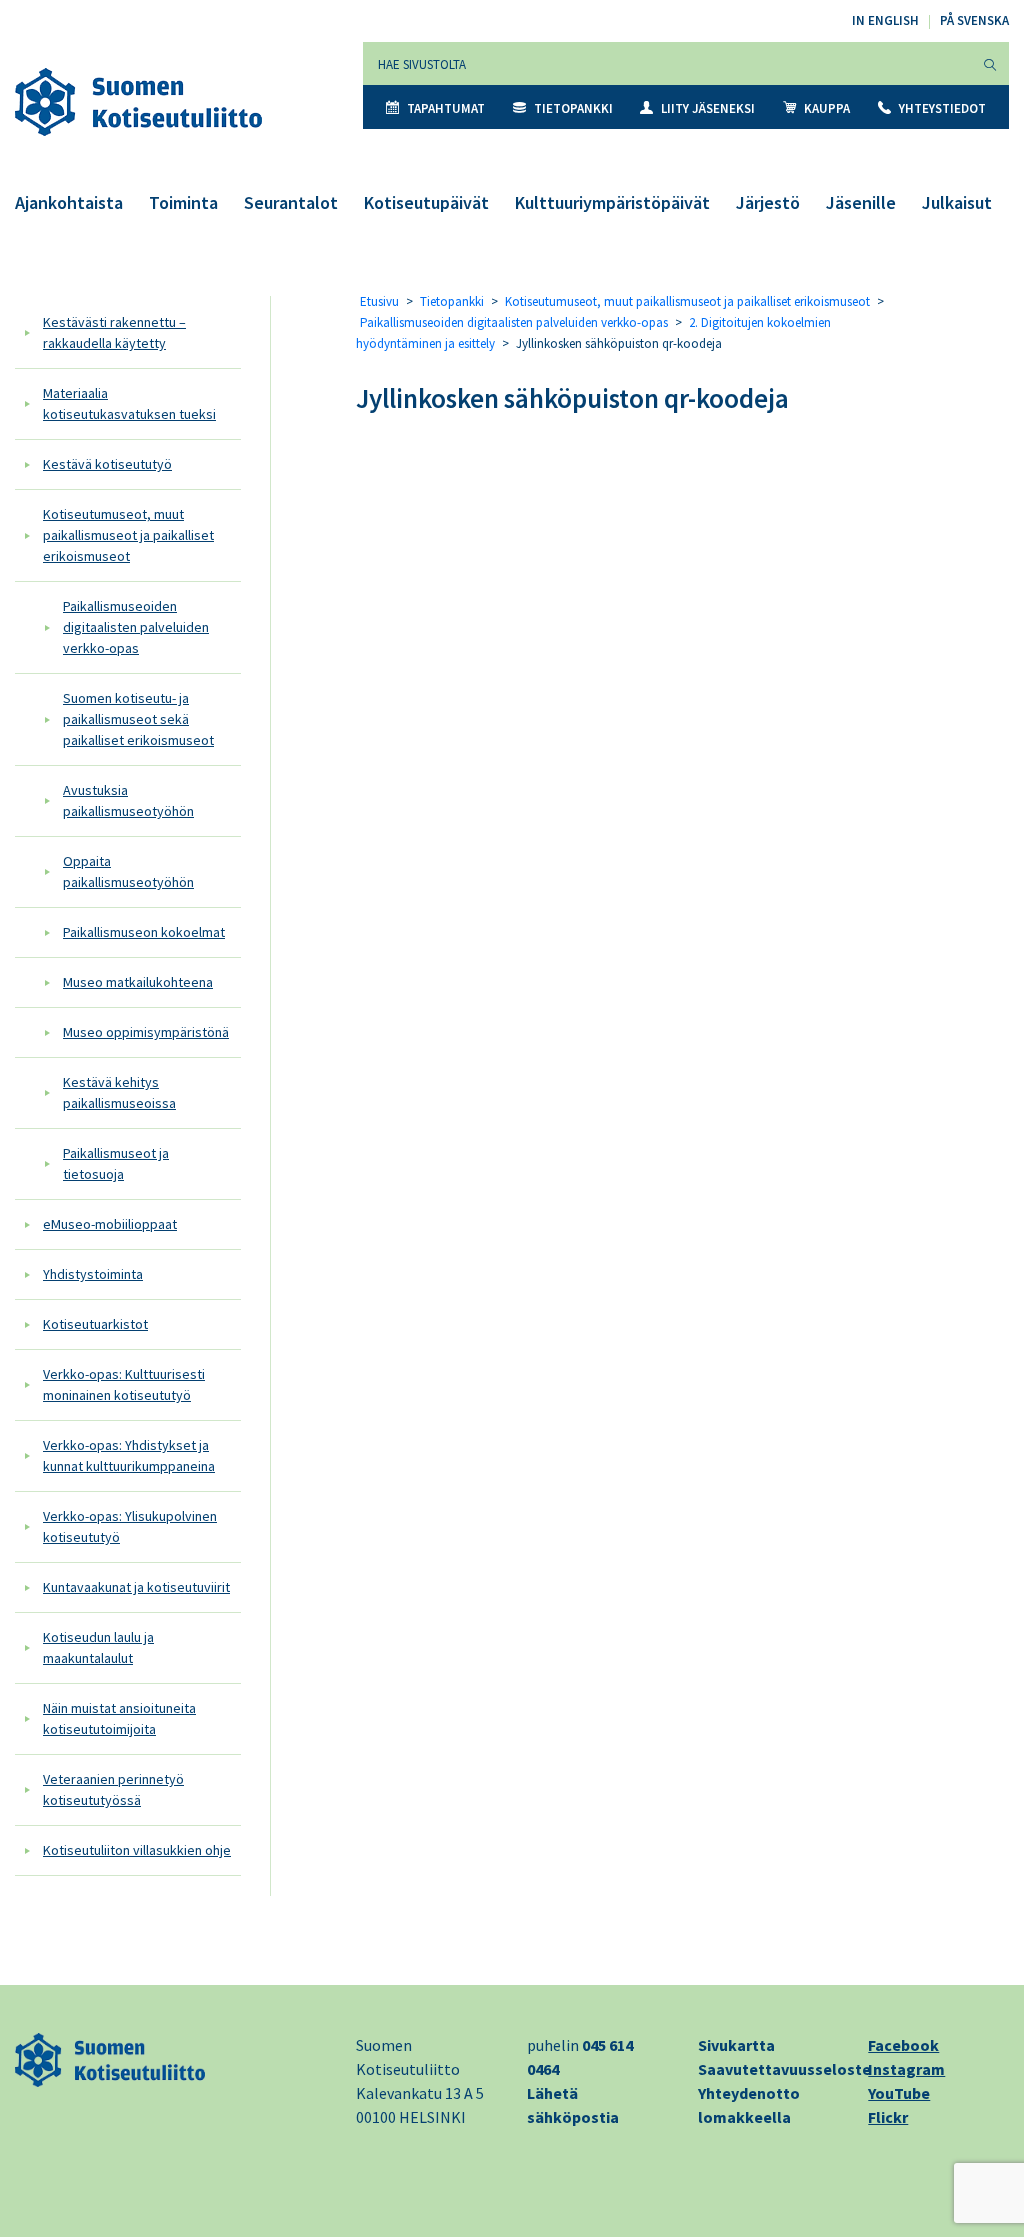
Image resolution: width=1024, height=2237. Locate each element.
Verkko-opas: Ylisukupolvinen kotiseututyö (130, 1526)
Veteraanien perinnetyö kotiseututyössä (113, 1789)
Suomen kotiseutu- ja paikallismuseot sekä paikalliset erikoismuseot (138, 719)
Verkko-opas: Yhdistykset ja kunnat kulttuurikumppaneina (129, 1455)
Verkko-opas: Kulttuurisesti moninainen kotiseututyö (124, 1384)
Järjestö (768, 202)
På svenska (974, 20)
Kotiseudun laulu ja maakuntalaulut (98, 1647)
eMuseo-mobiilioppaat (110, 1224)
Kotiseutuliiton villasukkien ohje (137, 1850)
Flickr (888, 2117)
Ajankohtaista (69, 202)
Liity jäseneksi (708, 108)
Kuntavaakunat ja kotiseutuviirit (136, 1587)
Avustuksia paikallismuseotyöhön (128, 800)
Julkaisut (957, 202)
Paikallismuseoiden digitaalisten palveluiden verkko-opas (136, 627)
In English (885, 20)
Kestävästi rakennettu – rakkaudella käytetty (114, 332)
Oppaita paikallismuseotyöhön (128, 871)
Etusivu (379, 301)
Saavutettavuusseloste (784, 2069)
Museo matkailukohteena (138, 982)
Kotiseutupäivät (426, 202)
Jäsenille (861, 202)
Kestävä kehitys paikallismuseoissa (119, 1092)
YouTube (899, 2093)
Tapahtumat (446, 108)
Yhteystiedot (942, 108)
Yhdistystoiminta (93, 1274)
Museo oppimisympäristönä (146, 1032)
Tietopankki (573, 108)
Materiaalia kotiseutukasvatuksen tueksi (129, 403)
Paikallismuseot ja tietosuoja (116, 1163)
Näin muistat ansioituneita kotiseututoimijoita (119, 1718)
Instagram (906, 2069)
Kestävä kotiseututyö (107, 464)
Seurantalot (291, 202)
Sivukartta (736, 2045)
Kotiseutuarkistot (95, 1324)
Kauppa (827, 108)
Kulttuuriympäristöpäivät (612, 202)
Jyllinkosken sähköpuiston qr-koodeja (572, 398)
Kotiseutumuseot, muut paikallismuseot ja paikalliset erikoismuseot (128, 535)
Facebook (903, 2045)
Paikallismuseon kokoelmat (144, 932)
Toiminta (183, 202)
